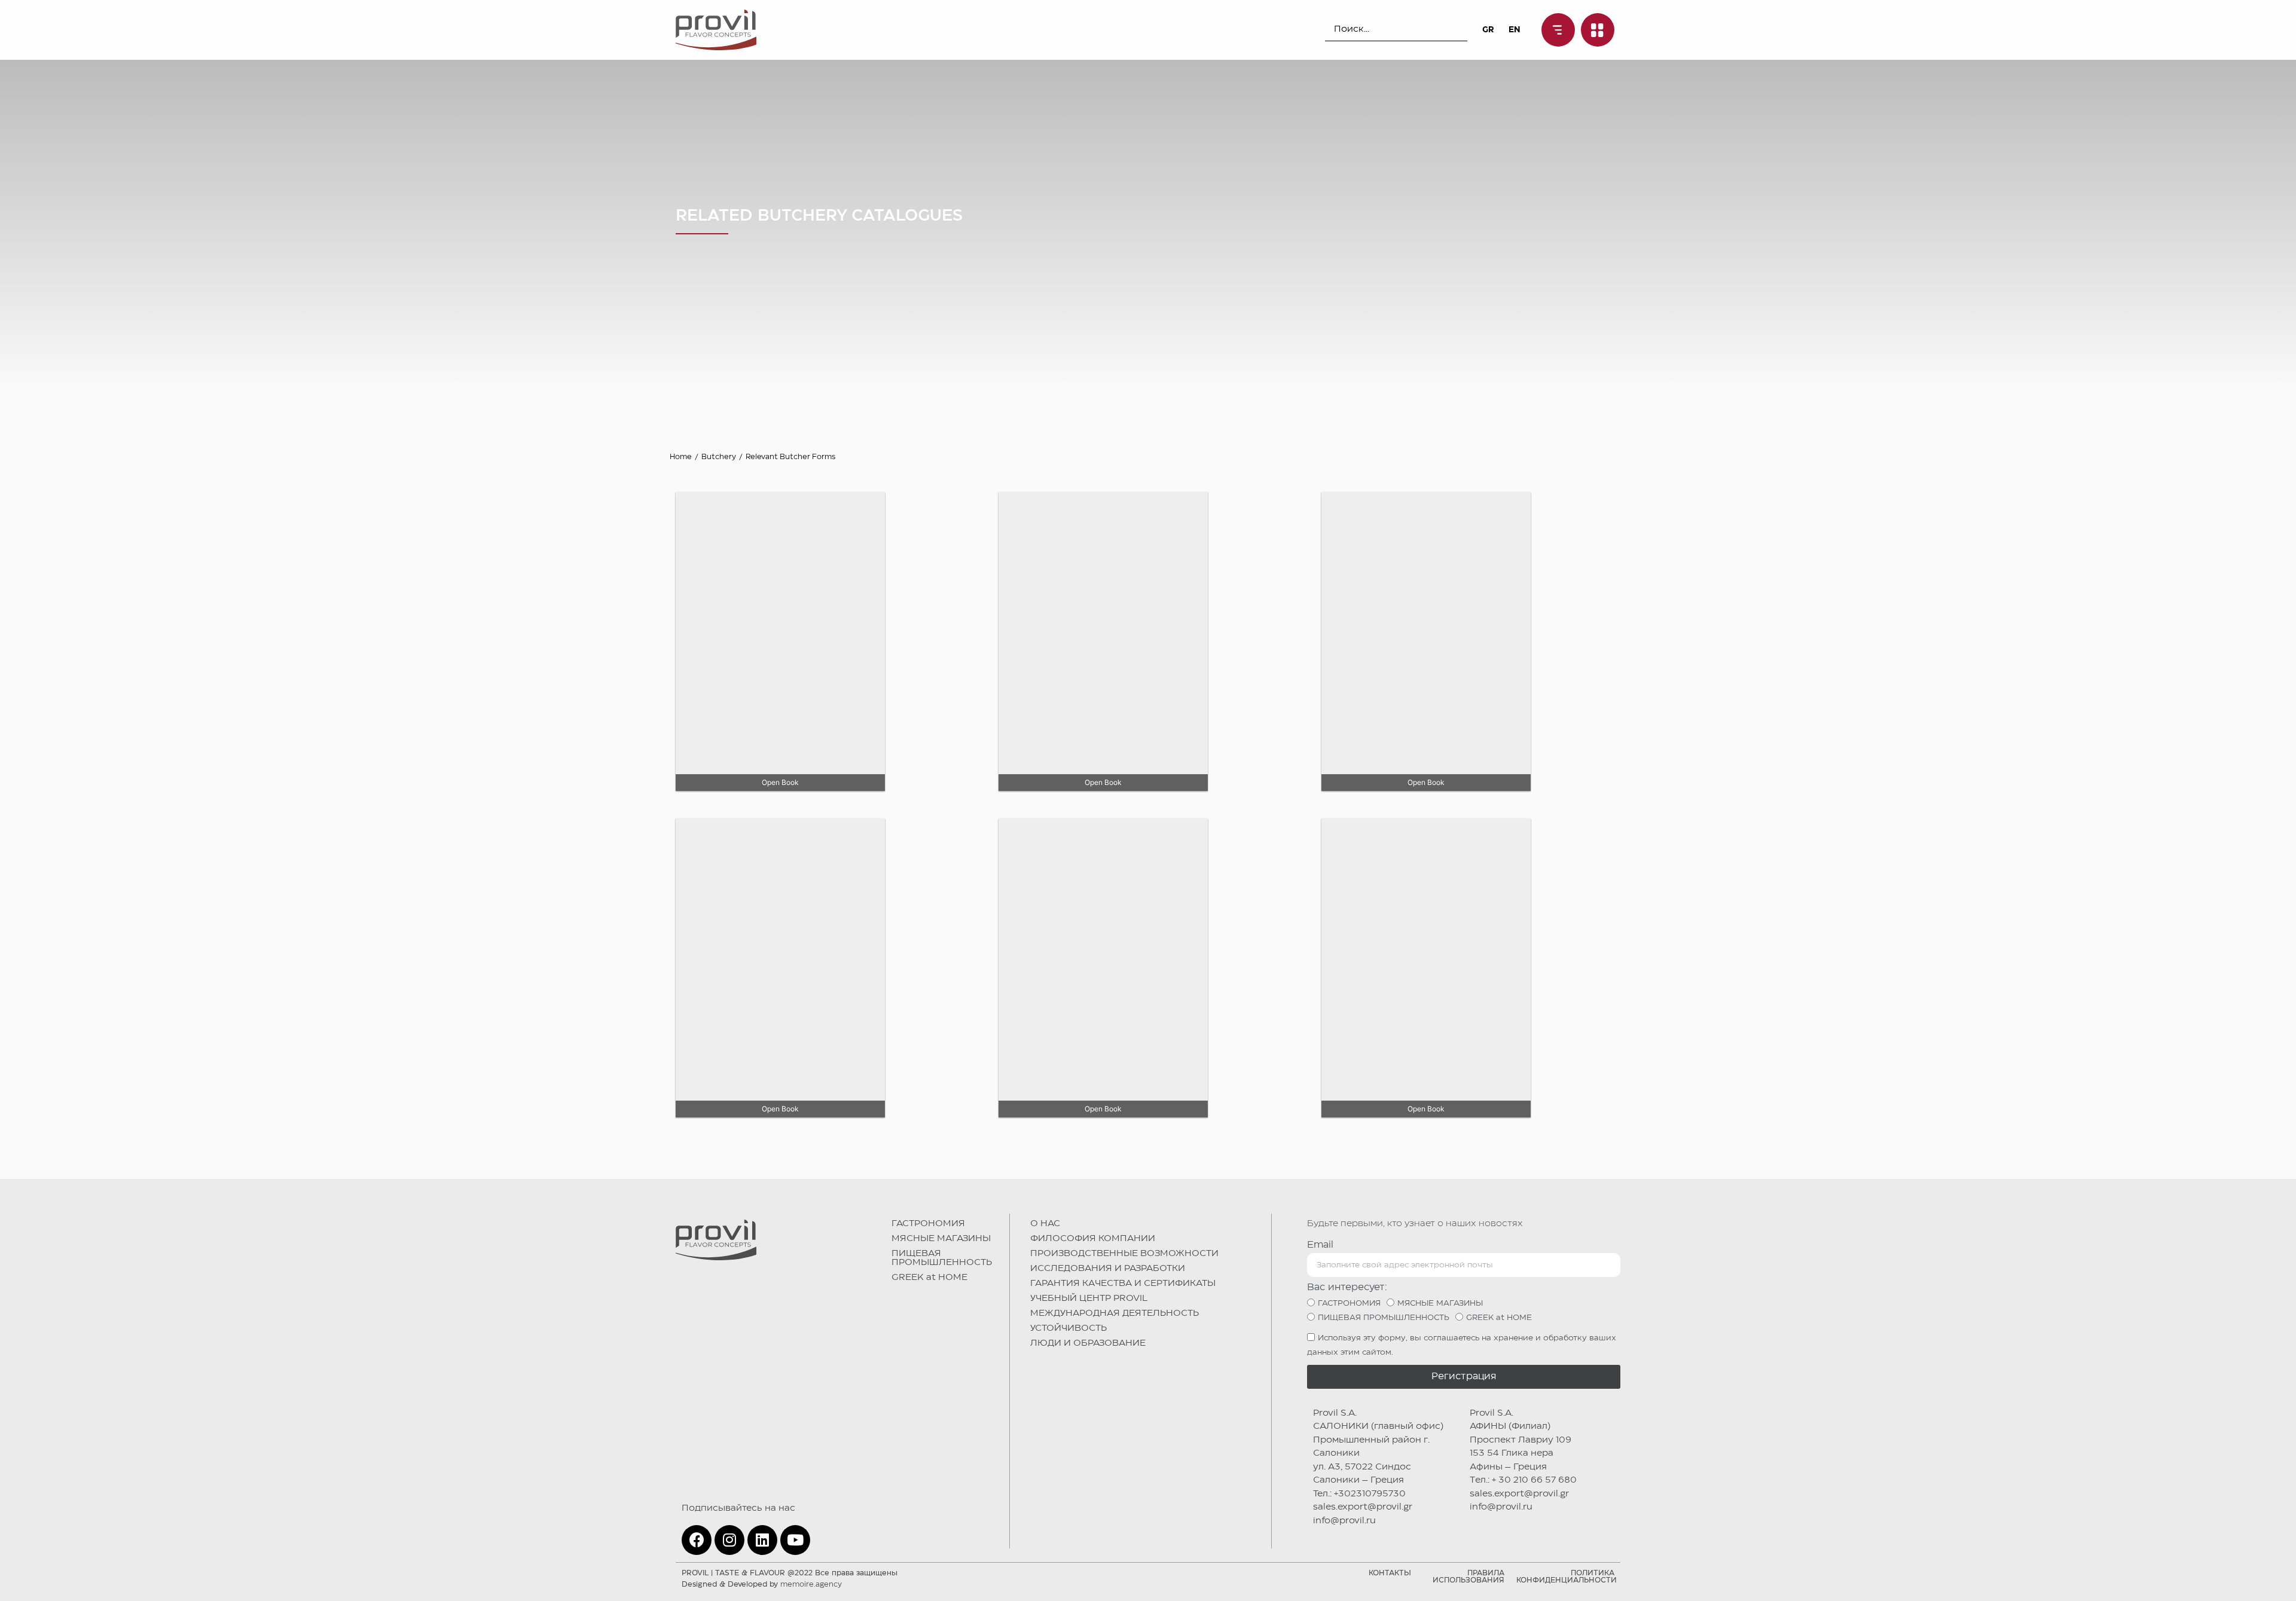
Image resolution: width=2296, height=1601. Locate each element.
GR (1488, 30)
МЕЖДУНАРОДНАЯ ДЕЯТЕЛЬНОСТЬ (1115, 1313)
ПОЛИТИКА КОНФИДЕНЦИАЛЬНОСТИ (1567, 1577)
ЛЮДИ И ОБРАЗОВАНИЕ (1088, 1343)
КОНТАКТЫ (1390, 1573)
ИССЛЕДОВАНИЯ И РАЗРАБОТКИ (1108, 1269)
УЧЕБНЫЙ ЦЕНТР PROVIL (1089, 1298)
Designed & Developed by (762, 1585)
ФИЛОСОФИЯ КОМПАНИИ (1093, 1239)
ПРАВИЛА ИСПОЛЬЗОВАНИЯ (1468, 1577)
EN (1515, 30)
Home (681, 457)
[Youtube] (795, 1540)
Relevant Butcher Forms (790, 457)
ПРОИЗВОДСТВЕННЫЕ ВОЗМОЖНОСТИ (1124, 1254)
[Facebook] (697, 1540)
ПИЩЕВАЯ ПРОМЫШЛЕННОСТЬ (942, 1258)
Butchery (719, 457)
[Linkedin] (762, 1540)
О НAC (1045, 1224)
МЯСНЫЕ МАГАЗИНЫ (941, 1239)
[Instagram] (729, 1540)
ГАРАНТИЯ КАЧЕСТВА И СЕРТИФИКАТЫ (1123, 1284)
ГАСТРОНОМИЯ (928, 1224)
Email (1320, 1245)
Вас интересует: (1347, 1287)
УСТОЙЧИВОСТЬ (1068, 1328)
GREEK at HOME (929, 1278)
